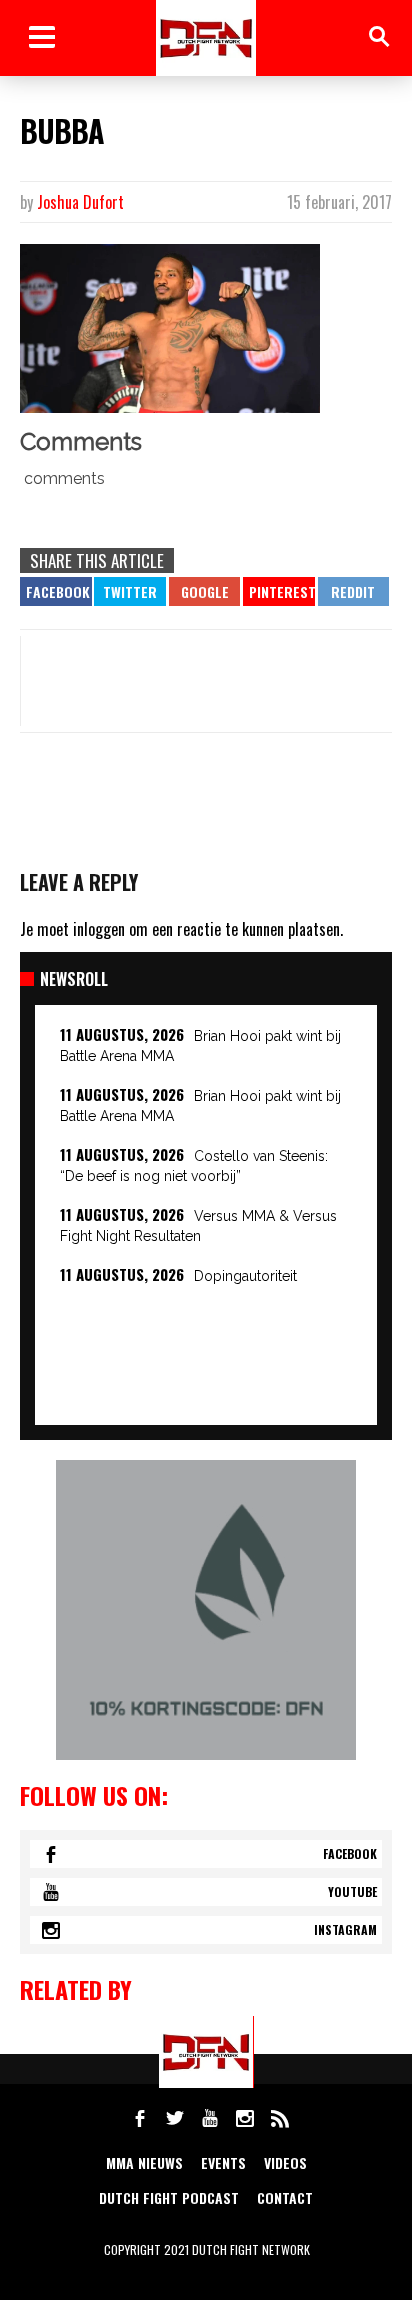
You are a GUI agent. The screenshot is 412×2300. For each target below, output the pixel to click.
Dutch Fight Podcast (169, 2197)
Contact (285, 2197)
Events (223, 2162)
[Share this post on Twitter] (130, 591)
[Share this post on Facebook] (56, 591)
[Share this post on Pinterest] (279, 591)
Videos (285, 2162)
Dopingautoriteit (245, 1276)
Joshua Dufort (80, 202)
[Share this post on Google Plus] (205, 591)
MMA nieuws (144, 2162)
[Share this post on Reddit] (354, 591)
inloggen (99, 929)
